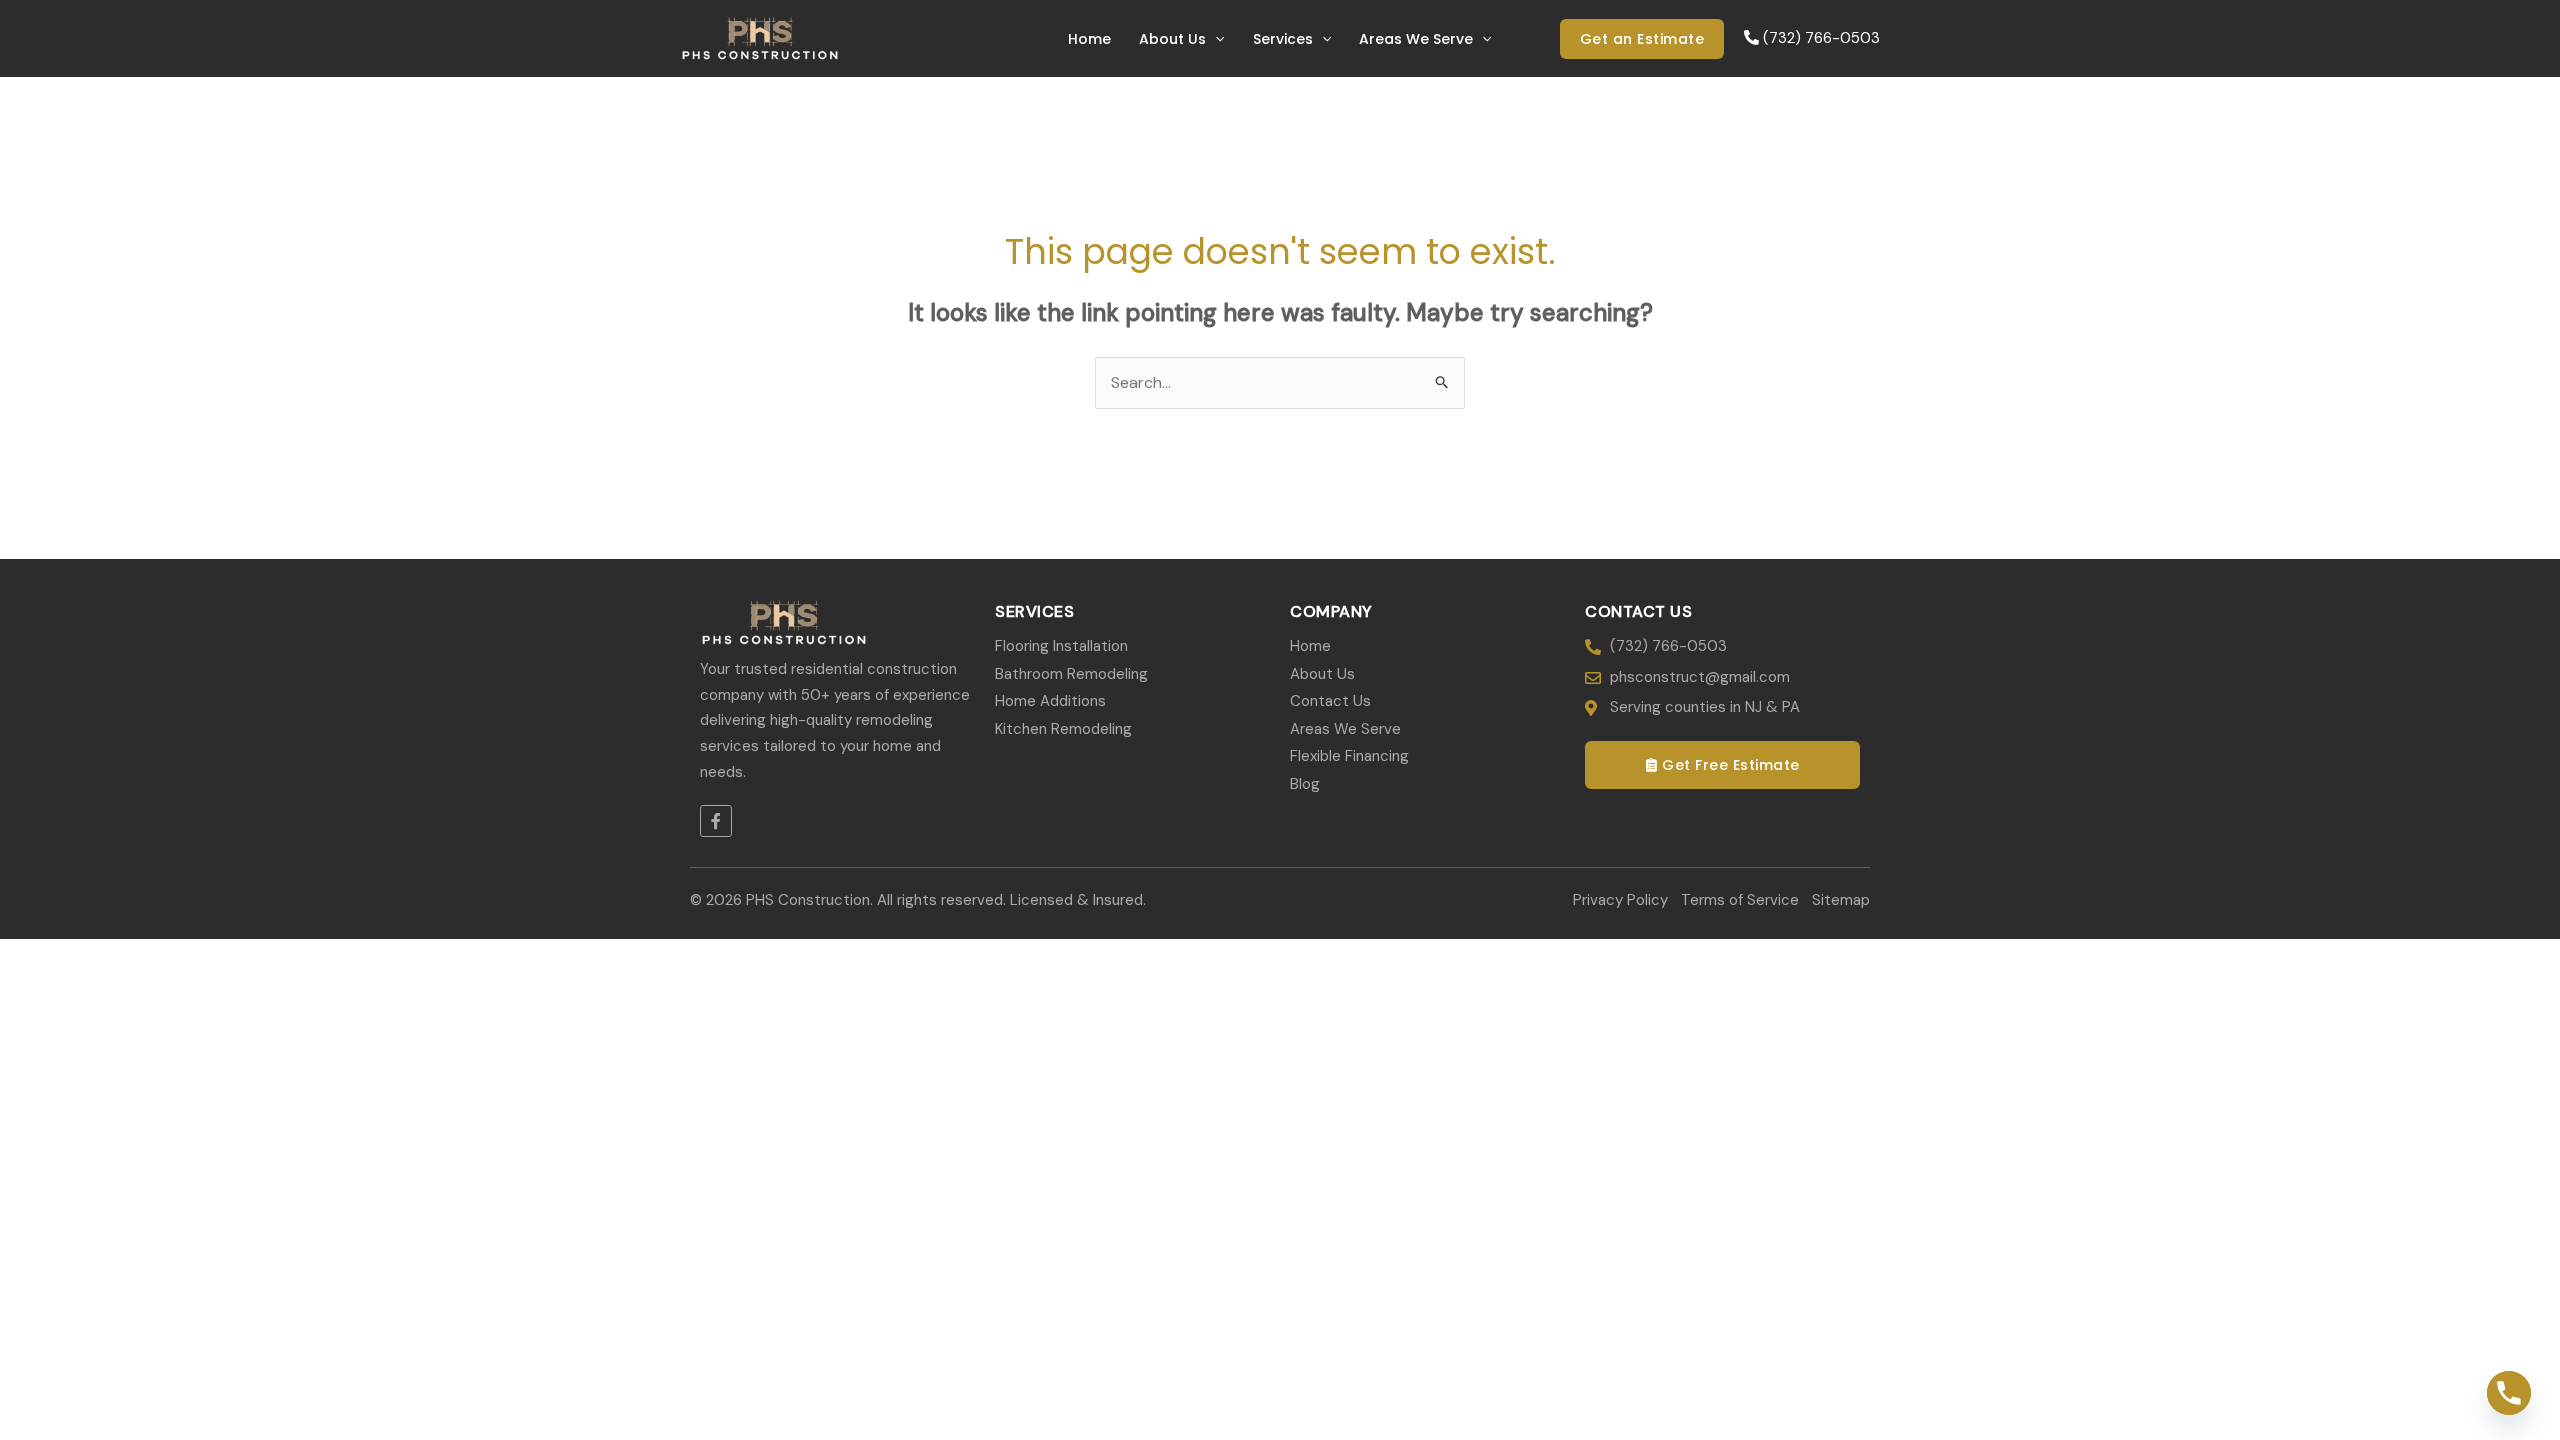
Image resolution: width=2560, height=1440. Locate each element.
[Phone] (2509, 1393)
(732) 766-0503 (1819, 38)
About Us (1172, 39)
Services (1283, 39)
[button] (1215, 39)
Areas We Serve (1416, 39)
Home (1089, 39)
